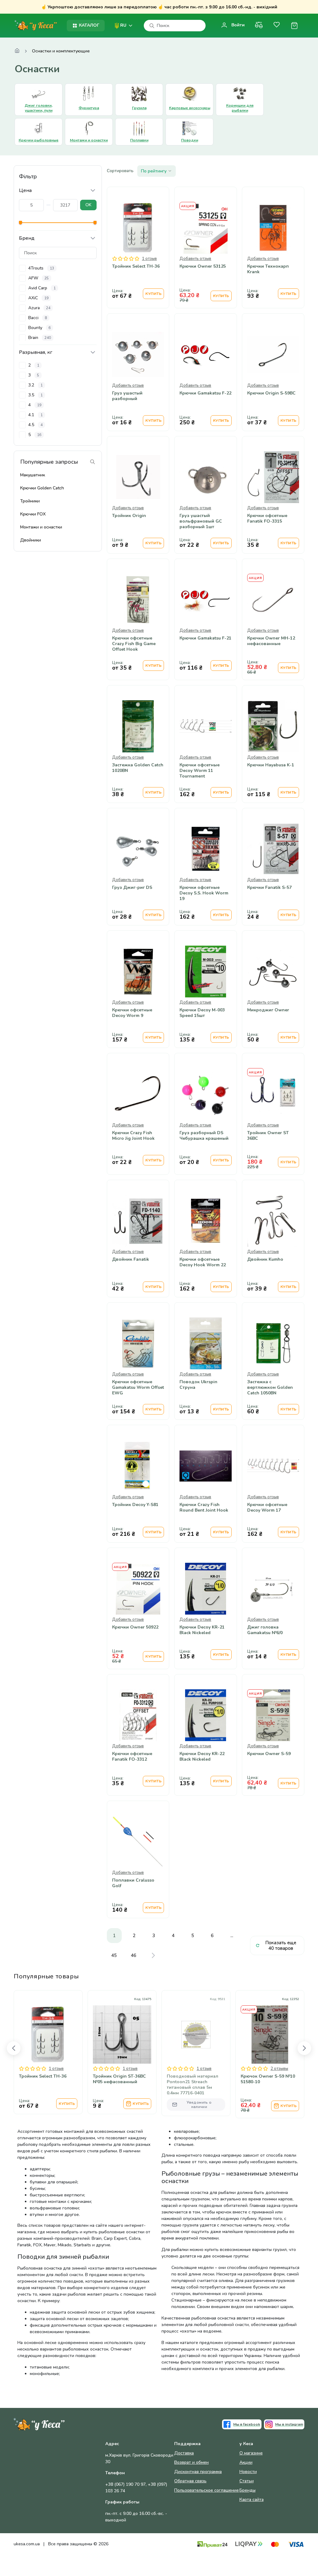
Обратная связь (190, 2481)
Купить (153, 294)
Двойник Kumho (265, 1259)
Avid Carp (42, 288)
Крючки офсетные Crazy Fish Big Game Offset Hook (134, 644)
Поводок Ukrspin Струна (198, 1385)
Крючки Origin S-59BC (271, 393)
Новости (248, 2472)
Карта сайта (252, 2500)
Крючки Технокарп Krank (268, 269)
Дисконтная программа (198, 2472)
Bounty (39, 328)
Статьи (247, 2481)
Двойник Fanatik (131, 1259)
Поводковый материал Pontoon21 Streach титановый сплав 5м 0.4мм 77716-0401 (193, 2085)
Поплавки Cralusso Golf (133, 1883)
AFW (39, 278)
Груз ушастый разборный (127, 396)
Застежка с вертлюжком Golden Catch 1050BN (270, 1388)
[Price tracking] (137, 2050)
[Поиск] (152, 26)
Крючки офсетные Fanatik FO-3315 (267, 519)
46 (134, 1955)
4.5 (35, 425)
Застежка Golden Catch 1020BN (138, 768)
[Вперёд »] (153, 1955)
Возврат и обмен (191, 2462)
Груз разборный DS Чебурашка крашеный (204, 1136)
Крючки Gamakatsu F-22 (205, 393)
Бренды (248, 2490)
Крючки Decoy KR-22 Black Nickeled (202, 1757)
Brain (40, 338)
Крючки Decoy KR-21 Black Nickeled (202, 1630)
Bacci (38, 318)
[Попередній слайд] (14, 2048)
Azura (39, 308)
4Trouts (41, 268)
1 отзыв (149, 259)
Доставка (184, 2453)
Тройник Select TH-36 (136, 266)
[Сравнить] (259, 26)
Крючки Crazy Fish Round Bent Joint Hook (204, 1508)
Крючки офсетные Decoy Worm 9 (132, 1013)
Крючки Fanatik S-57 (269, 888)
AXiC (38, 298)
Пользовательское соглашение (207, 2490)
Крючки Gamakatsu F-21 (205, 638)
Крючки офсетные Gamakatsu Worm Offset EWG (138, 1388)
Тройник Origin (129, 516)
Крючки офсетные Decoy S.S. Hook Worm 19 (204, 893)
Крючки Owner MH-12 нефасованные (271, 641)
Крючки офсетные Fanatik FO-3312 (132, 1757)
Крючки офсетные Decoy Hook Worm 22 (203, 1262)
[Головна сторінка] (17, 51)
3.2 (35, 385)
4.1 (35, 415)
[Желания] (277, 26)
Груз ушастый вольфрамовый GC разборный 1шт (201, 521)
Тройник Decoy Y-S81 (135, 1505)
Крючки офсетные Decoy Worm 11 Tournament (200, 771)
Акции (246, 2462)
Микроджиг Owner (268, 1010)
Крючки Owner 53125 (203, 266)
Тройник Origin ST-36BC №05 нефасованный (119, 2079)
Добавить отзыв (195, 259)
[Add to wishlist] (122, 2050)
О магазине (251, 2453)
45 (114, 1955)
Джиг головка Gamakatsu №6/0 (265, 1630)
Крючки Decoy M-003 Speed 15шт (202, 1013)
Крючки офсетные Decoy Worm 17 (267, 1508)
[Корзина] (294, 26)
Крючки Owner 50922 (135, 1627)
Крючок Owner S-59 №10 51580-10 (268, 2079)
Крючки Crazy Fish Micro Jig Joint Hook (133, 1136)
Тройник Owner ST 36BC (268, 1136)
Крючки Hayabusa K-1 (271, 765)
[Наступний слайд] (304, 2048)
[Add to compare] (107, 2050)
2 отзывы (279, 2069)
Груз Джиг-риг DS (132, 888)
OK (88, 205)
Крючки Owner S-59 (269, 1754)
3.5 (35, 395)
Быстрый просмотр (138, 241)
